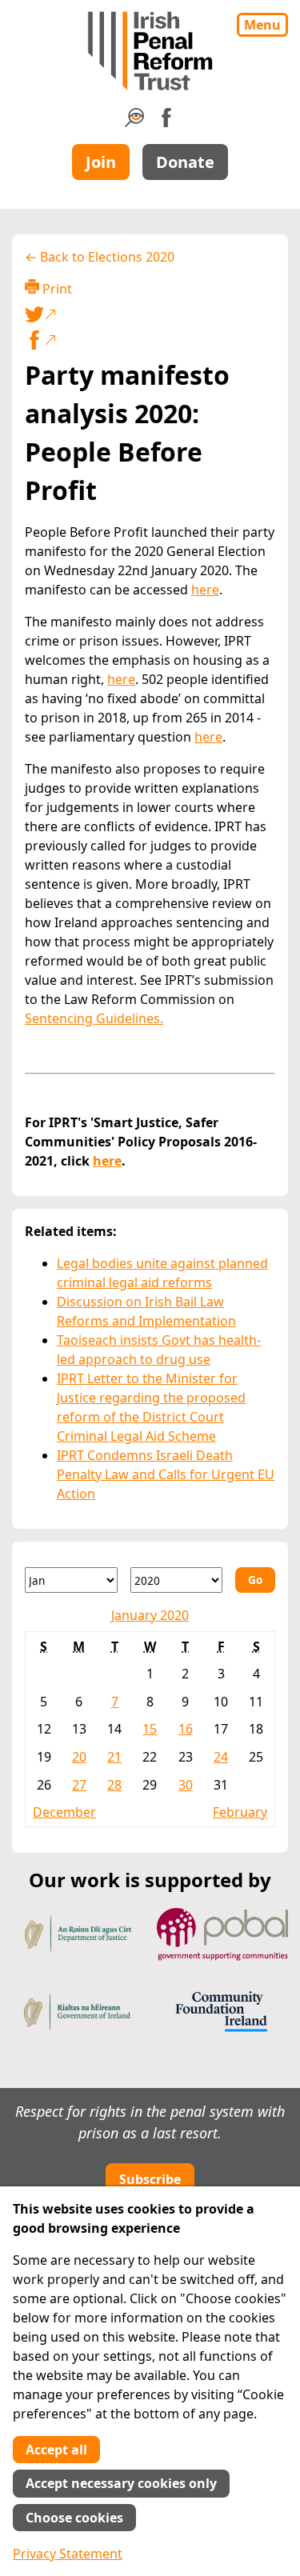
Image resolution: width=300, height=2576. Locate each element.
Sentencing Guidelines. (94, 1018)
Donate (185, 162)
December (64, 1812)
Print (56, 289)
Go (255, 1580)
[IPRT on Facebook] (166, 122)
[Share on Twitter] (147, 314)
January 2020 (150, 1615)
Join (101, 162)
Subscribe (150, 2179)
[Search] (134, 122)
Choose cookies (74, 2518)
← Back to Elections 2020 (100, 257)
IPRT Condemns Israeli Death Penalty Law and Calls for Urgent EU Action (166, 1474)
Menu (262, 25)
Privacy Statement (68, 2554)
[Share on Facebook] (150, 340)
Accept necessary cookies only (121, 2483)
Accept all (56, 2450)
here (205, 590)
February (240, 1812)
